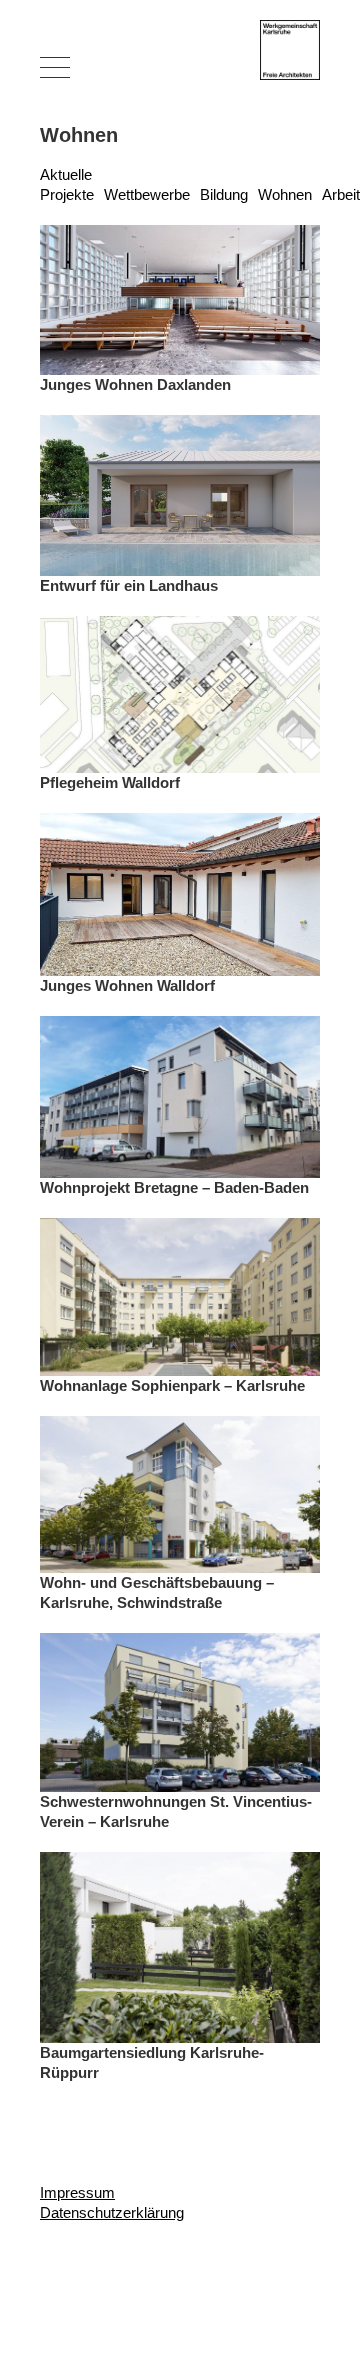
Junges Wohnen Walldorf (127, 985)
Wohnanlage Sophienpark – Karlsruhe (172, 1385)
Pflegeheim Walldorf (110, 782)
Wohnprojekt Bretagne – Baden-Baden (174, 1187)
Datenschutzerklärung (112, 2212)
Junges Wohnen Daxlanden (135, 384)
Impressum (77, 2192)
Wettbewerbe (147, 194)
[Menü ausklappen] (55, 67)
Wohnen (285, 194)
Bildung (224, 194)
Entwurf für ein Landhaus (129, 585)
